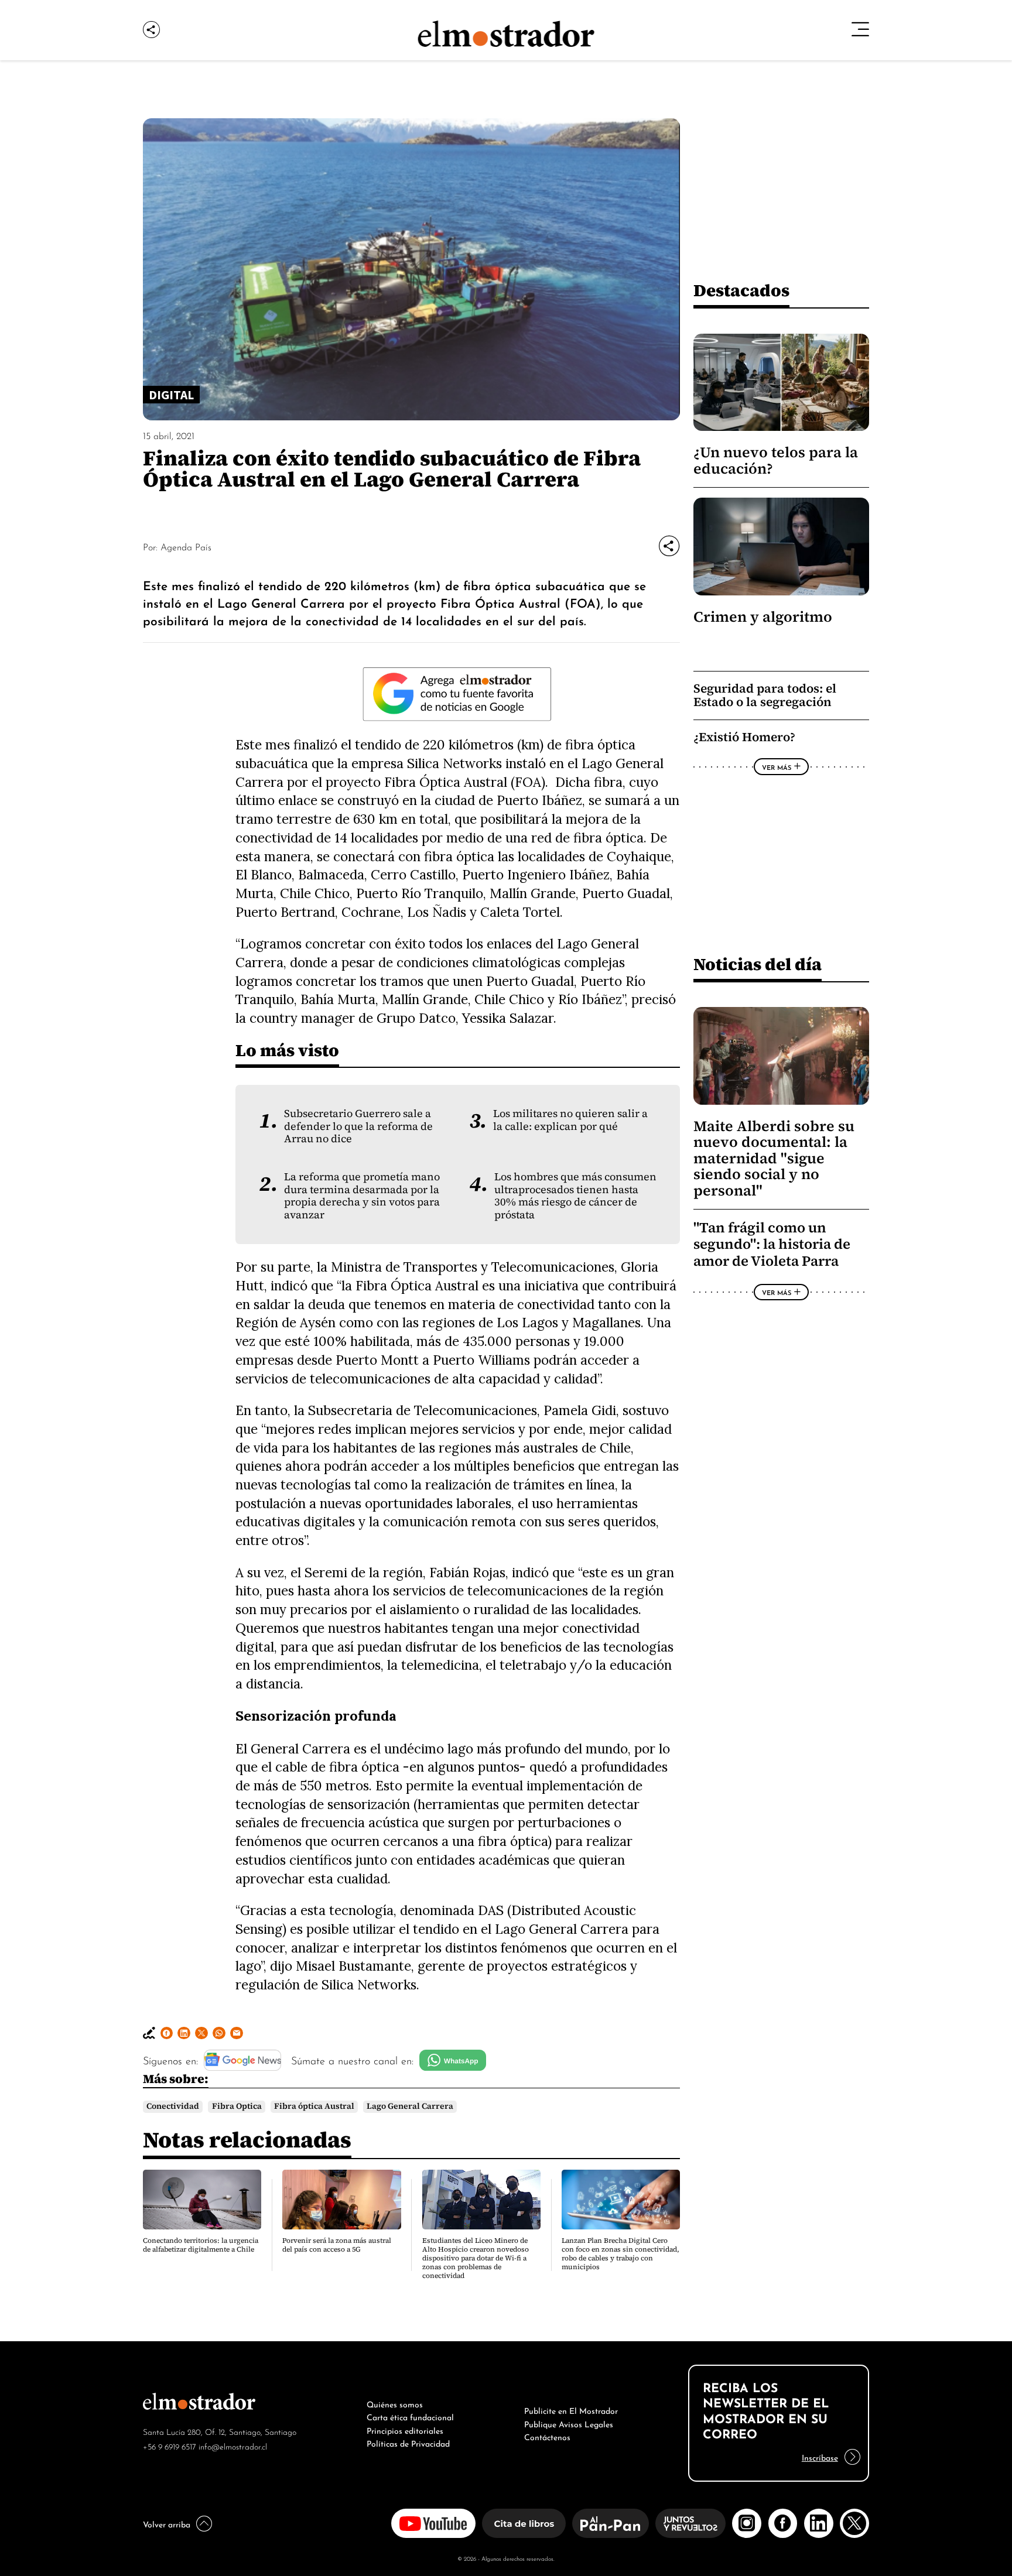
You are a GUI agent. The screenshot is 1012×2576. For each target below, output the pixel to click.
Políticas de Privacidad (408, 2443)
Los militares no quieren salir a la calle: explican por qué (570, 1120)
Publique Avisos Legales (569, 2423)
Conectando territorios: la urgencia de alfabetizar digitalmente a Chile (201, 2245)
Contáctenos (547, 2436)
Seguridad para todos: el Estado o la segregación (765, 695)
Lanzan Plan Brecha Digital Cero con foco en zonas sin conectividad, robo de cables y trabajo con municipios (620, 2254)
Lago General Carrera (410, 2106)
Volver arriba (167, 2523)
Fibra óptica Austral (314, 2106)
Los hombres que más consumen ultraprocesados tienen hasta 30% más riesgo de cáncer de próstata (575, 1195)
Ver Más (777, 767)
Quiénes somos (395, 2403)
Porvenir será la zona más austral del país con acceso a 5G (337, 2245)
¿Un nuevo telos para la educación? (776, 460)
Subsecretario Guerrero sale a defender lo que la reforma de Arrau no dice (358, 1126)
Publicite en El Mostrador (571, 2410)
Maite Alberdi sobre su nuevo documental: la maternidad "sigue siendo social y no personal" (774, 1158)
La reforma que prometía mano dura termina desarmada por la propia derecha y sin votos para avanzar (362, 1195)
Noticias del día (758, 964)
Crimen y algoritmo (763, 617)
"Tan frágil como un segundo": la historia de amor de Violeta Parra (772, 1244)
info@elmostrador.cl (233, 2446)
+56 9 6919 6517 (170, 2446)
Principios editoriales (405, 2430)
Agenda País (186, 546)
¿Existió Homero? (744, 737)
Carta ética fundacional (410, 2416)
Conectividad (173, 2106)
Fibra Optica (237, 2106)
